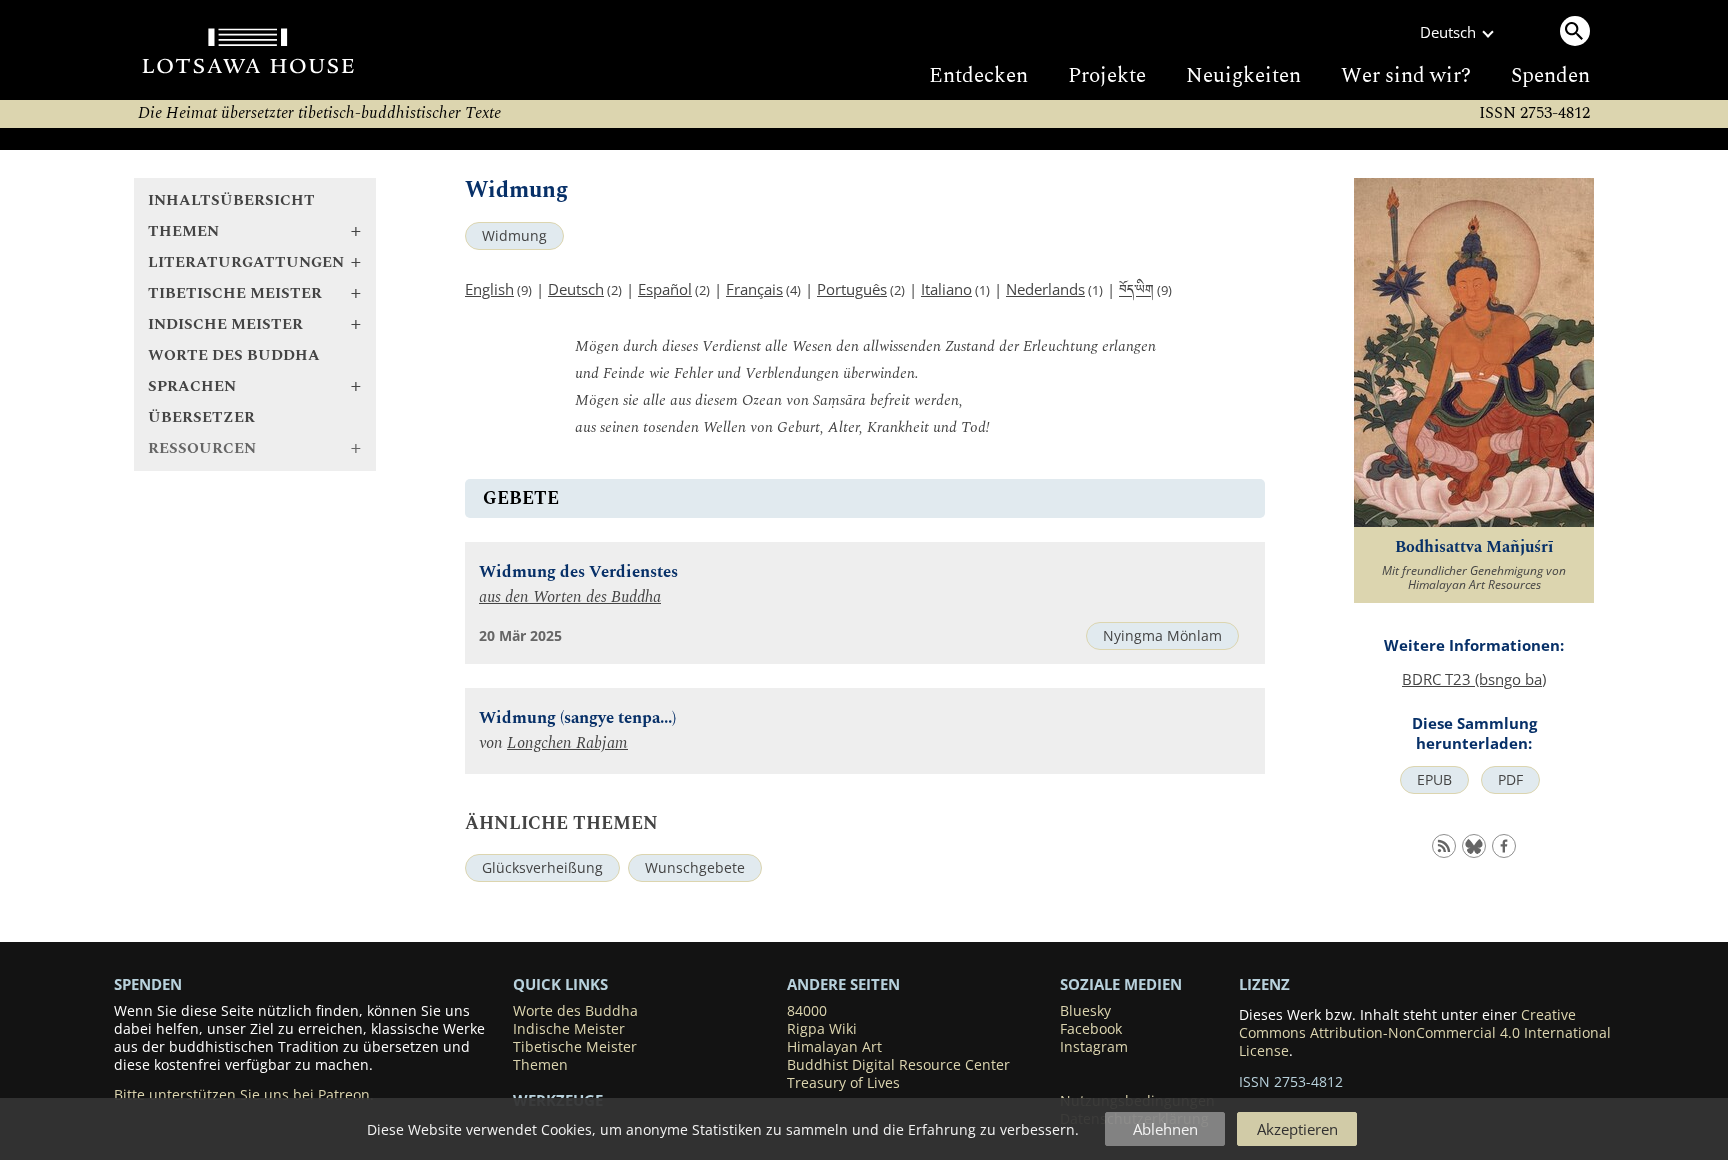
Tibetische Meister (575, 1047)
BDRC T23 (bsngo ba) (1474, 679)
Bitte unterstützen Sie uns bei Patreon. (244, 1095)
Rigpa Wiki (822, 1029)
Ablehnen (1165, 1129)
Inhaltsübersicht (231, 200)
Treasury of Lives (843, 1083)
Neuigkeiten (1243, 76)
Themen (540, 1065)
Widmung (514, 236)
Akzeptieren (1297, 1129)
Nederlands (1045, 289)
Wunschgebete (695, 868)
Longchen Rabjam (567, 743)
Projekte (1107, 76)
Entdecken (978, 76)
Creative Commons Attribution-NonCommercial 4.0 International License (1425, 1033)
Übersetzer (201, 417)
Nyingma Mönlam (1162, 636)
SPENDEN (148, 984)
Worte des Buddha (234, 355)
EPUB (1434, 780)
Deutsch (576, 289)
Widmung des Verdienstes (578, 572)
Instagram (1094, 1047)
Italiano (946, 289)
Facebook (1091, 1029)
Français (754, 289)
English (489, 289)
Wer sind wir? (1406, 76)
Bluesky (1085, 1011)
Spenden (1550, 76)
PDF (1510, 780)
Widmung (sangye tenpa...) (577, 718)
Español (665, 289)
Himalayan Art (834, 1047)
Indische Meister (569, 1029)
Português (852, 289)
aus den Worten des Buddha (570, 597)
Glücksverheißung (542, 868)
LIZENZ (1264, 984)
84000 (807, 1011)
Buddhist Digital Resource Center (898, 1065)
